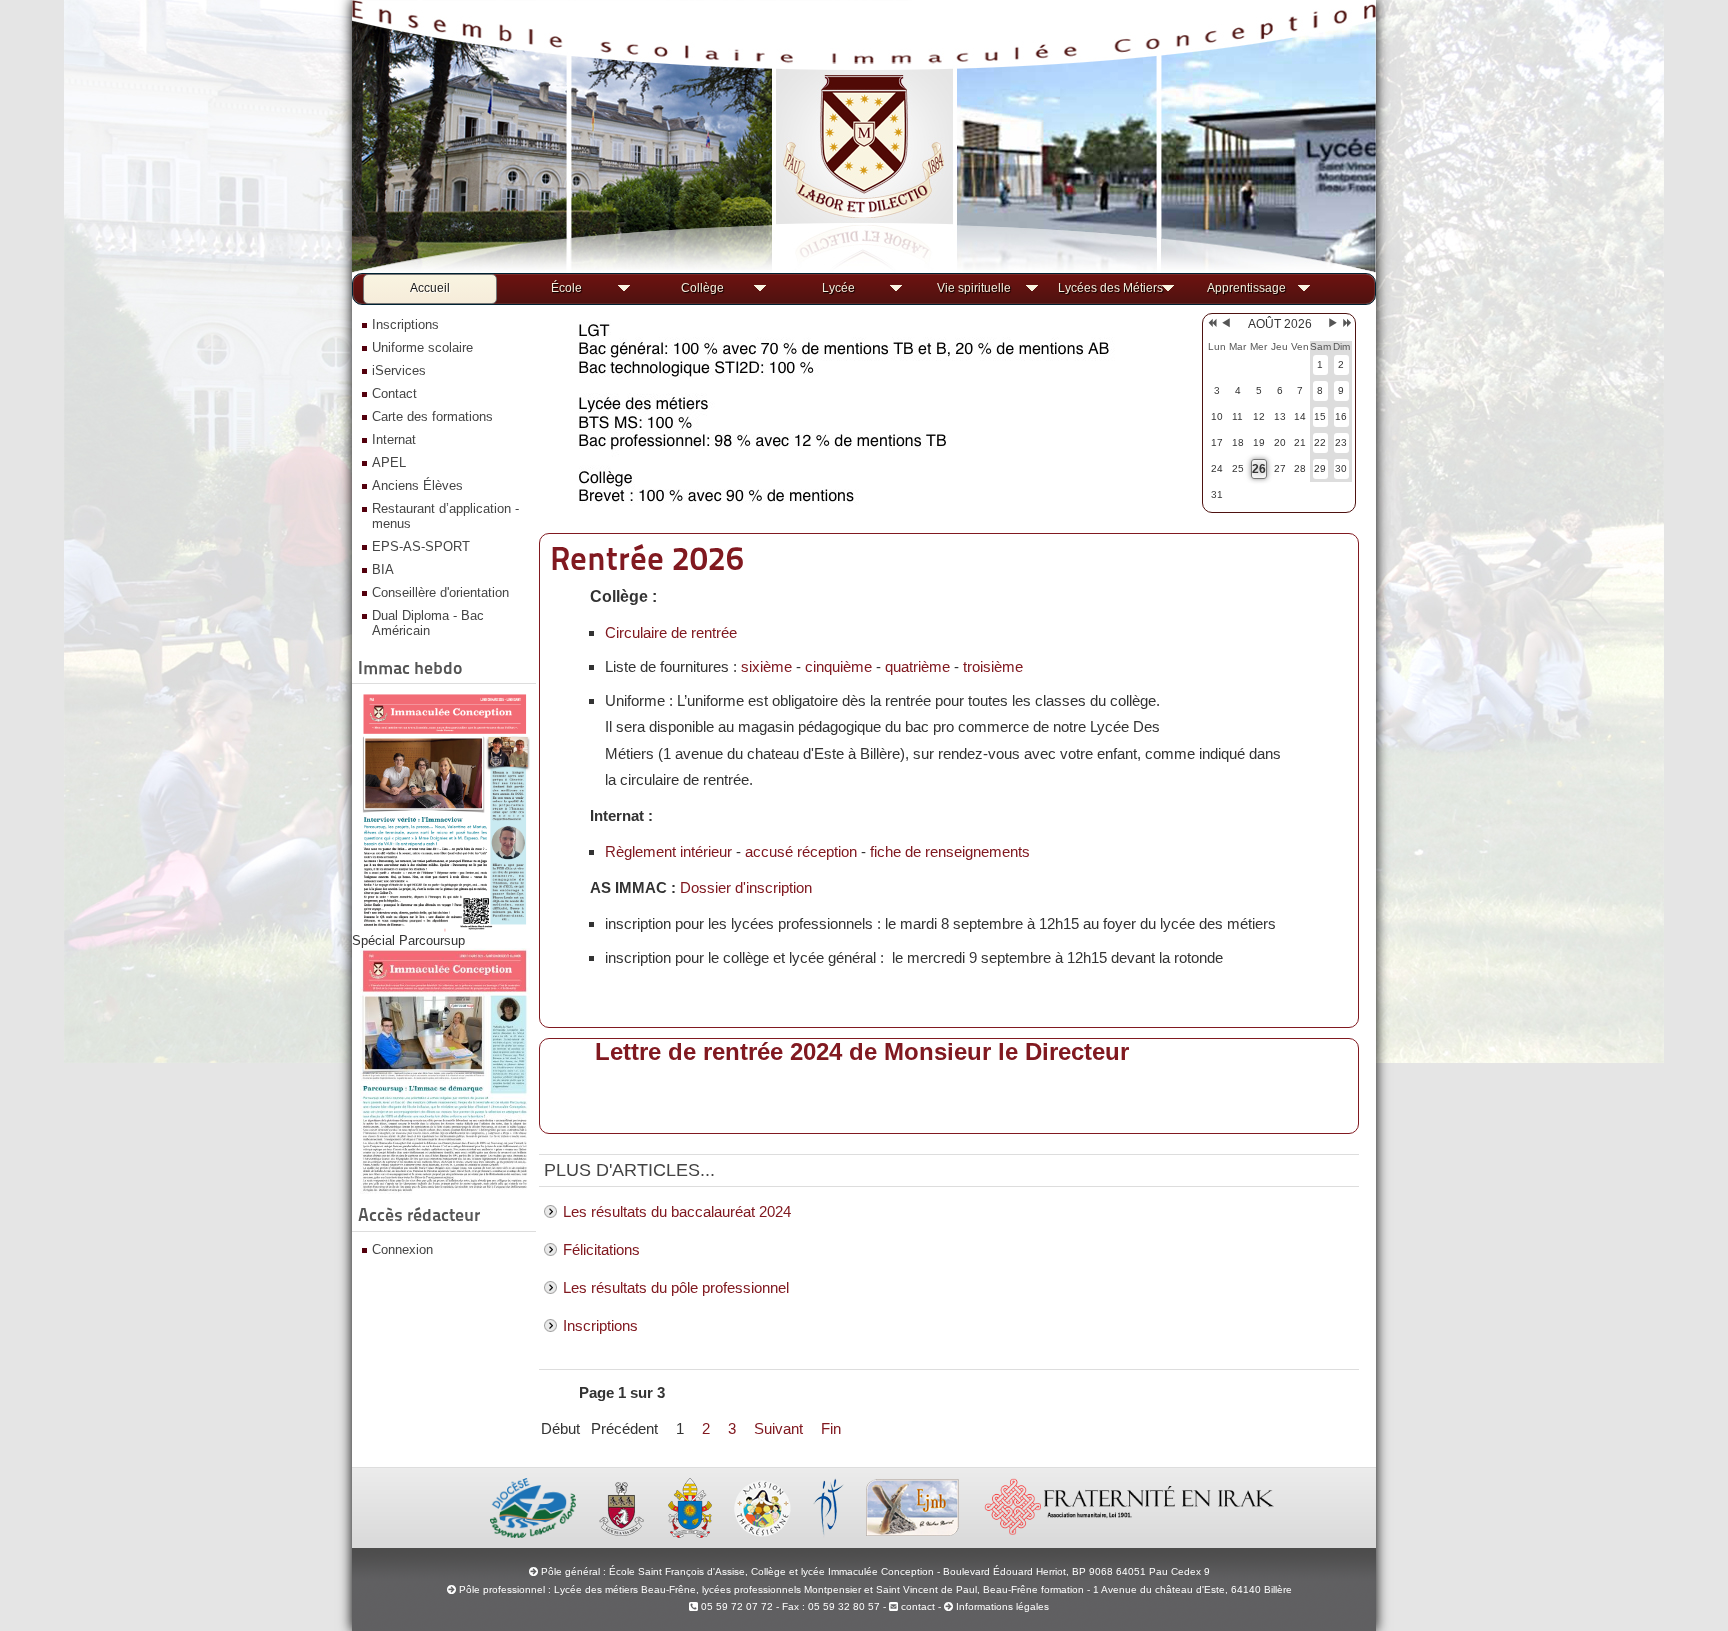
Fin (831, 1428)
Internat (394, 439)
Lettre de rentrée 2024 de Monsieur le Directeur (862, 1051)
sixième (766, 666)
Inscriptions (405, 324)
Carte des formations (432, 416)
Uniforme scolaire (422, 347)
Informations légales (1002, 1606)
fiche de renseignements (950, 851)
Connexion (402, 1249)
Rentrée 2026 (647, 558)
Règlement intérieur (668, 851)
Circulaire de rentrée (671, 632)
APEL (389, 462)
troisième (993, 666)
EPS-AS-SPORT (421, 546)
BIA (383, 569)
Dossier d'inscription (746, 887)
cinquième (838, 666)
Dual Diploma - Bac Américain (428, 623)
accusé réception (801, 851)
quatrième (917, 666)
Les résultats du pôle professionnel (676, 1287)
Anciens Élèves (417, 485)
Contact (394, 393)
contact (916, 1606)
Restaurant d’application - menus (445, 516)
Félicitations (601, 1249)
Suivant (778, 1428)
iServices (399, 370)
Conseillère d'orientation (440, 592)
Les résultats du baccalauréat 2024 (677, 1211)
